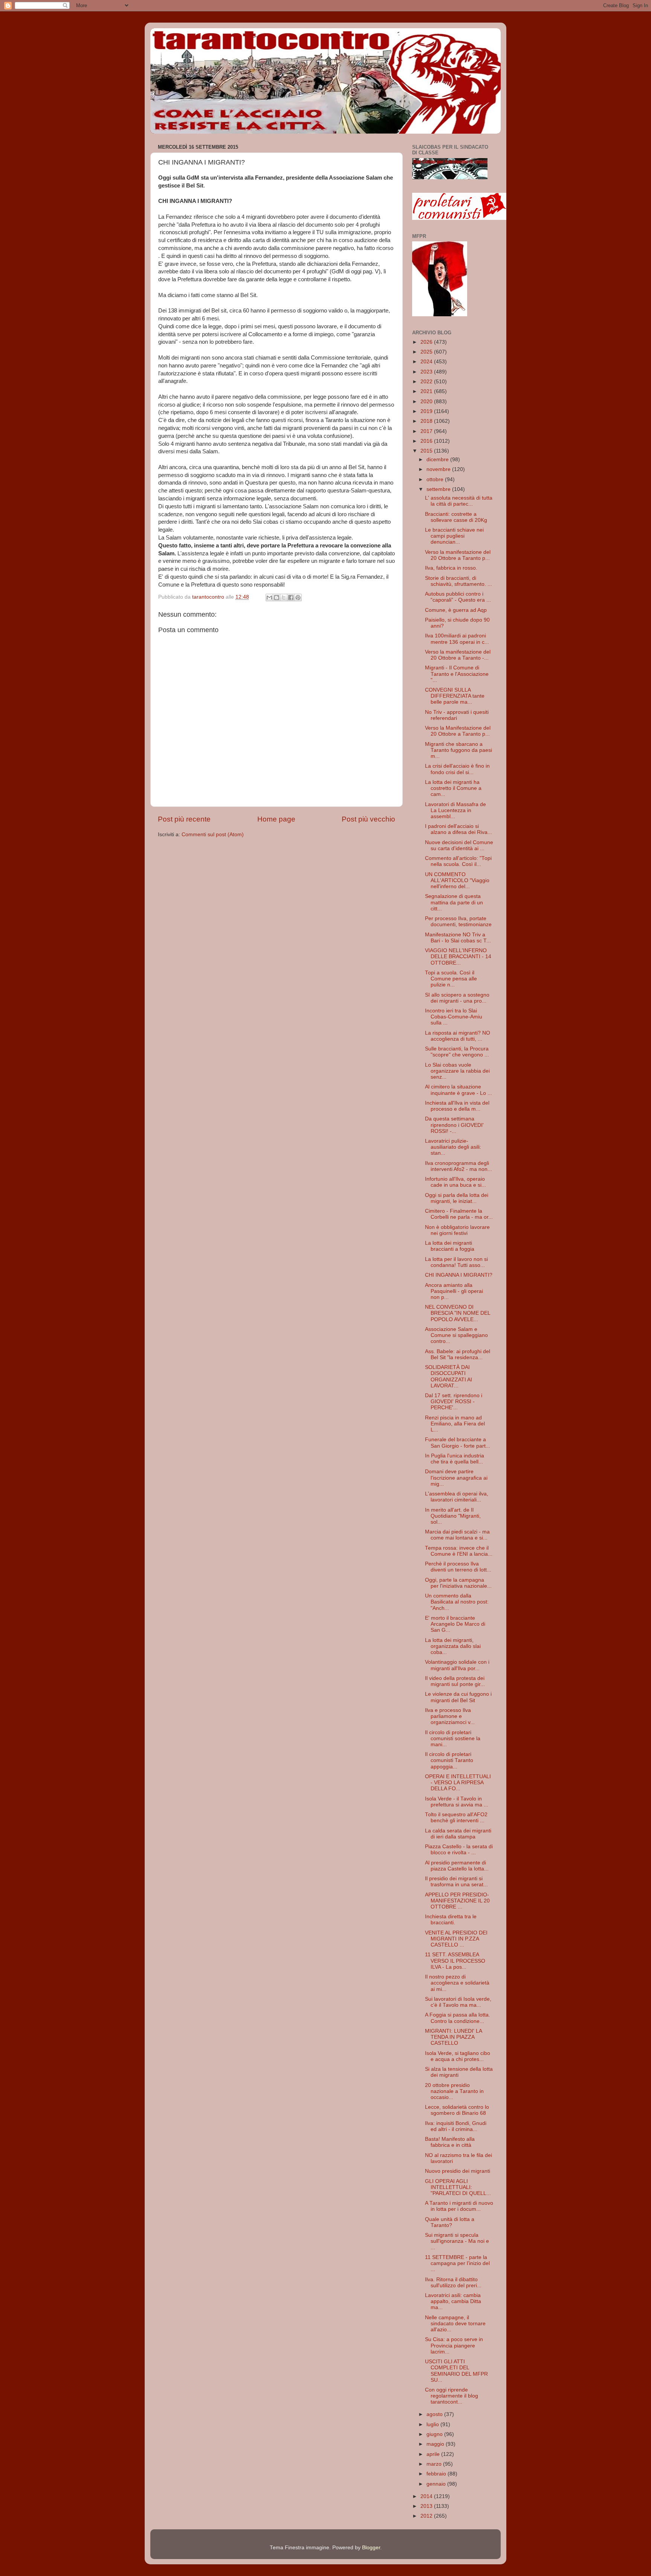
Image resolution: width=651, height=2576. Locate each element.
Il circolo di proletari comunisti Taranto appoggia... (449, 1760)
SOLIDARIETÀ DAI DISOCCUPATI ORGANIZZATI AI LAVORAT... (449, 1376)
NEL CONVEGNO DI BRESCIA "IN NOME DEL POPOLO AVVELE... (458, 1313)
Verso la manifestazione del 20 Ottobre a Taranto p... (458, 555)
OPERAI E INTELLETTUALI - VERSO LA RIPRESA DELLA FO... (458, 1783)
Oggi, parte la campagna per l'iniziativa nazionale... (458, 1583)
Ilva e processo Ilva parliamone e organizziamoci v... (450, 1716)
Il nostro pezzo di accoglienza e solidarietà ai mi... (457, 1983)
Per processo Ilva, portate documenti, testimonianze (458, 921)
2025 (427, 352)
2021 (427, 391)
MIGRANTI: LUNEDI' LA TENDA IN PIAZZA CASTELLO (453, 2037)
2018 (427, 421)
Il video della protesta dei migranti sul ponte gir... (455, 1681)
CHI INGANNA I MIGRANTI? (459, 1275)
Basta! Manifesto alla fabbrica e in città (450, 2142)
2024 (427, 362)
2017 (427, 431)
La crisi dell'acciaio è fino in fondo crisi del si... (457, 769)
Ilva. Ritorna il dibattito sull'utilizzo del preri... (453, 2283)
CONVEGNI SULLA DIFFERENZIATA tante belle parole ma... (455, 696)
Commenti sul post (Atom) (213, 835)
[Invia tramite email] (269, 598)
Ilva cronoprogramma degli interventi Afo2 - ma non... (458, 1166)
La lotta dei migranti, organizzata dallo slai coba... (453, 1646)
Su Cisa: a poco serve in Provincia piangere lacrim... (454, 2345)
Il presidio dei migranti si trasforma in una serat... (456, 1882)
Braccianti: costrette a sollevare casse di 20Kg (456, 517)
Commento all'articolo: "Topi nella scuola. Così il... (458, 861)
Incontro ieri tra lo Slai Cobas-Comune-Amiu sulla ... (454, 1017)
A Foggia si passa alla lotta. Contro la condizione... (458, 2018)
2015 (427, 451)
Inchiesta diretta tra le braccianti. (451, 1920)
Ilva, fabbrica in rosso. (451, 568)
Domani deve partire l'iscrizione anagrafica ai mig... (456, 1478)
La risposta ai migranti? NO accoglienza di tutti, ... (458, 1036)
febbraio (437, 2474)
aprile (434, 2454)
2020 (427, 402)
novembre (439, 469)
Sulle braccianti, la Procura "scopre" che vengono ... (457, 1052)
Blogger (371, 2548)
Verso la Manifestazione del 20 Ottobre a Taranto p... (458, 731)
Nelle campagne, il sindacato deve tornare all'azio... (455, 2324)
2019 (427, 411)
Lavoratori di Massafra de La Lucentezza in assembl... (455, 810)
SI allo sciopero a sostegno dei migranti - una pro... (457, 998)
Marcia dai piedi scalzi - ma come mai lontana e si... (457, 1535)
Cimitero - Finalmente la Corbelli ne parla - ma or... (459, 1214)
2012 (427, 2516)
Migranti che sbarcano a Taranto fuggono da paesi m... (458, 750)
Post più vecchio (368, 819)
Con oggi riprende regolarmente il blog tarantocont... (452, 2396)
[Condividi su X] (284, 598)
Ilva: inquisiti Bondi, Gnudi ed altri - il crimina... (456, 2126)
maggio (436, 2444)
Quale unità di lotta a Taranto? (450, 2222)
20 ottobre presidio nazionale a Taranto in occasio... (454, 2091)
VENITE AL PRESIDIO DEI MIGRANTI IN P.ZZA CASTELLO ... (456, 1939)
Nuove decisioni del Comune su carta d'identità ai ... (459, 845)
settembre (439, 489)
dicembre (438, 460)
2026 (427, 342)
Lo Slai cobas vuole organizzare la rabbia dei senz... (457, 1071)
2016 (427, 441)
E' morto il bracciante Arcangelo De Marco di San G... (455, 1624)
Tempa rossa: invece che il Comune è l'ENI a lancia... (459, 1551)
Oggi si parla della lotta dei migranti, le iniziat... (457, 1198)
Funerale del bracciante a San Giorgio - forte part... (458, 1443)
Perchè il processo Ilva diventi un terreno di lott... (458, 1567)
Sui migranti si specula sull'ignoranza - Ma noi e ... (457, 2241)
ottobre (436, 479)
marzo (435, 2464)
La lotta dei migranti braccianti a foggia (450, 1246)
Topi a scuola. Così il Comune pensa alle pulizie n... (451, 979)
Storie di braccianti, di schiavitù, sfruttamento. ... (458, 581)
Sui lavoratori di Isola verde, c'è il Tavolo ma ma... (458, 2002)
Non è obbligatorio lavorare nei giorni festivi (457, 1230)
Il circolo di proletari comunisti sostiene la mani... (453, 1738)
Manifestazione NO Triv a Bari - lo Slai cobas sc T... (458, 938)
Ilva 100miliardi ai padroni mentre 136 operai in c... (457, 639)
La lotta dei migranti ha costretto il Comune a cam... (453, 788)
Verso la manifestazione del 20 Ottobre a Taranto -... (458, 655)
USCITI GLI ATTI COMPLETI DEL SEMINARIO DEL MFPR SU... (456, 2371)
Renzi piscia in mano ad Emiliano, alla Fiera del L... (455, 1424)
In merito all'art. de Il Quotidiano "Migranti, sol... (453, 1516)
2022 (427, 382)
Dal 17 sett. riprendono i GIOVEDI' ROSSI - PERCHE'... (454, 1402)
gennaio (437, 2484)
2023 (427, 372)
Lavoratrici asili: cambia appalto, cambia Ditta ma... (453, 2301)
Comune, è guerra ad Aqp (456, 610)
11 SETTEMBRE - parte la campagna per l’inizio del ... (457, 2263)
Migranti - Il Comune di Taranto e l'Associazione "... (457, 674)
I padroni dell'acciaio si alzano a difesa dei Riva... (458, 829)
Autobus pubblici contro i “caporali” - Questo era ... (458, 597)
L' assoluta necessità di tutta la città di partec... (459, 501)
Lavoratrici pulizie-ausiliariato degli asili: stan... (453, 1147)
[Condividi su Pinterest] (298, 598)
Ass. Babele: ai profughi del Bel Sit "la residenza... (458, 1354)
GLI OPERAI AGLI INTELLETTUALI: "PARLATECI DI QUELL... (458, 2187)
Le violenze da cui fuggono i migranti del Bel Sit (458, 1697)
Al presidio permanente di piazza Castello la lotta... (457, 1866)
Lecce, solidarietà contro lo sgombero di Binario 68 (457, 2110)
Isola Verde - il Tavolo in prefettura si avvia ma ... (457, 1802)
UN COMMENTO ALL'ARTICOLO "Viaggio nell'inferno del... (457, 880)
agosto (435, 2414)
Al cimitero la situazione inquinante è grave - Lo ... (458, 1090)
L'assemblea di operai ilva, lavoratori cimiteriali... (457, 1497)
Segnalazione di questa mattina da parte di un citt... (454, 902)
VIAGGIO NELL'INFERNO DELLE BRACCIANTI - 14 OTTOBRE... (458, 956)
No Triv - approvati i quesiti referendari (457, 715)
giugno (435, 2434)
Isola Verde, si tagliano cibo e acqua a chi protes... (458, 2056)
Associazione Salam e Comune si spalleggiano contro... (456, 1335)
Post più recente (184, 819)
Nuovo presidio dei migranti (458, 2171)
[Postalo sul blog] (277, 598)
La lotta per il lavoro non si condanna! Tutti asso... (456, 1262)
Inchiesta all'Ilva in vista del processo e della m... (457, 1106)
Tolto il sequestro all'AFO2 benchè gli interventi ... (456, 1818)
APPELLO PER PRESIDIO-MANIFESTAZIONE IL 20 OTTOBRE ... (457, 1901)
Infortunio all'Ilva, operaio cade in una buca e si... (455, 1182)
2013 (427, 2506)
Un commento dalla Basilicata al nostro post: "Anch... (457, 1602)
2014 (427, 2496)
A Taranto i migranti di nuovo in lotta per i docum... (459, 2206)
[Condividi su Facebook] (291, 598)
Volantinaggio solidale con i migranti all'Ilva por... (457, 1665)
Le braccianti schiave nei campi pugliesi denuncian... (454, 536)
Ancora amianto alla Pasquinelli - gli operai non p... (454, 1291)
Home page (276, 819)
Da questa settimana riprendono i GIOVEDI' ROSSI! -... (454, 1125)
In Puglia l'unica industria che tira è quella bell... (455, 1459)
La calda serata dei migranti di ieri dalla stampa (458, 1834)
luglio (433, 2424)
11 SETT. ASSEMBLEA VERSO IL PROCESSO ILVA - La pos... (455, 1961)
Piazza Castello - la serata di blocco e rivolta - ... (459, 1850)
